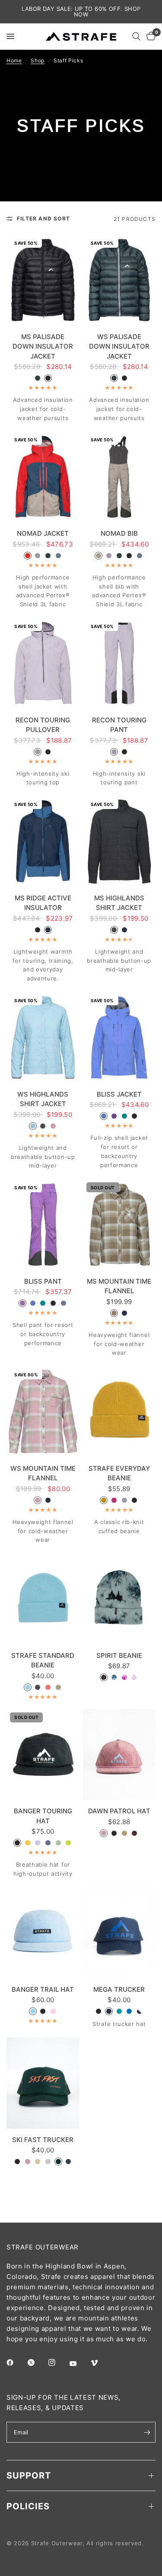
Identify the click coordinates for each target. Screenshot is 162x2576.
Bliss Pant (43, 1281)
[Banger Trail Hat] (43, 1933)
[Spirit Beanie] (119, 1599)
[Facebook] (16, 2362)
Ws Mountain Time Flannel (43, 1473)
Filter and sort (43, 218)
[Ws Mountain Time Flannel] (43, 1412)
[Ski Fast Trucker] (43, 2083)
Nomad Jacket (43, 533)
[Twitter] (37, 2362)
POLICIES (28, 2506)
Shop (38, 60)
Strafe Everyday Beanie (119, 1473)
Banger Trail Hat (43, 1989)
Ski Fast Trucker (43, 2140)
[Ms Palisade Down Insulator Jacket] (43, 280)
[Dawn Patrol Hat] (119, 1755)
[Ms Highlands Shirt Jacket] (119, 841)
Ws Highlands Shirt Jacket (43, 1099)
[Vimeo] (100, 2363)
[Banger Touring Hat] (43, 1755)
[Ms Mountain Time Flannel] (119, 1225)
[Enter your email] (147, 2432)
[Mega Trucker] (119, 1933)
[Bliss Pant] (43, 1225)
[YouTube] (79, 2363)
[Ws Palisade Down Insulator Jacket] (119, 280)
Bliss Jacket (119, 1094)
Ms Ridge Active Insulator (43, 903)
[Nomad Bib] (119, 477)
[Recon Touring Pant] (119, 663)
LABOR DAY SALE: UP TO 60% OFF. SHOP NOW (81, 11)
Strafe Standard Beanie (43, 1660)
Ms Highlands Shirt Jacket (119, 903)
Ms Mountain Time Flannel (119, 1286)
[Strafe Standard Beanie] (43, 1599)
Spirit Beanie (119, 1655)
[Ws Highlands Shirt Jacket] (43, 1037)
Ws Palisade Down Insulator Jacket (119, 346)
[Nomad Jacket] (43, 477)
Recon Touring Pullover (43, 725)
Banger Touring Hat (43, 1816)
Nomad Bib (119, 533)
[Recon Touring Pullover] (43, 663)
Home (14, 60)
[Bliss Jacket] (119, 1037)
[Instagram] (58, 2362)
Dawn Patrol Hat (119, 1811)
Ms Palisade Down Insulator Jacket (43, 346)
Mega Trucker (119, 1989)
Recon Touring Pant (119, 725)
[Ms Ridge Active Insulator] (43, 841)
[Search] (136, 36)
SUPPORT (29, 2476)
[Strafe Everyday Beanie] (119, 1412)
